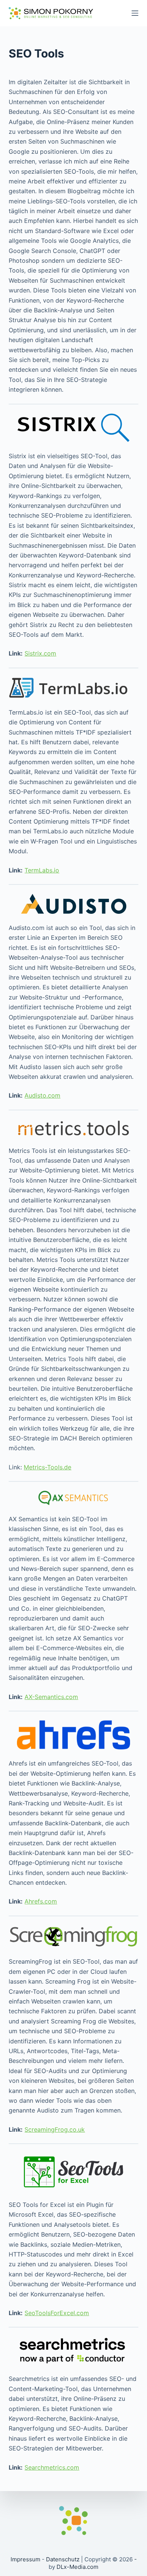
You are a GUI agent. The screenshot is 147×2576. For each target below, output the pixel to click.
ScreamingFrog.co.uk (55, 2129)
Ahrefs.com (41, 1901)
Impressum (25, 2559)
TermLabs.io (42, 870)
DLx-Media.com (77, 2567)
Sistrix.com (40, 653)
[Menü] (135, 13)
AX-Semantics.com (51, 1697)
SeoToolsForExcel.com (57, 2313)
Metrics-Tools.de (47, 1467)
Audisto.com (42, 1095)
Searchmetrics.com (52, 2467)
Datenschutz (63, 2559)
